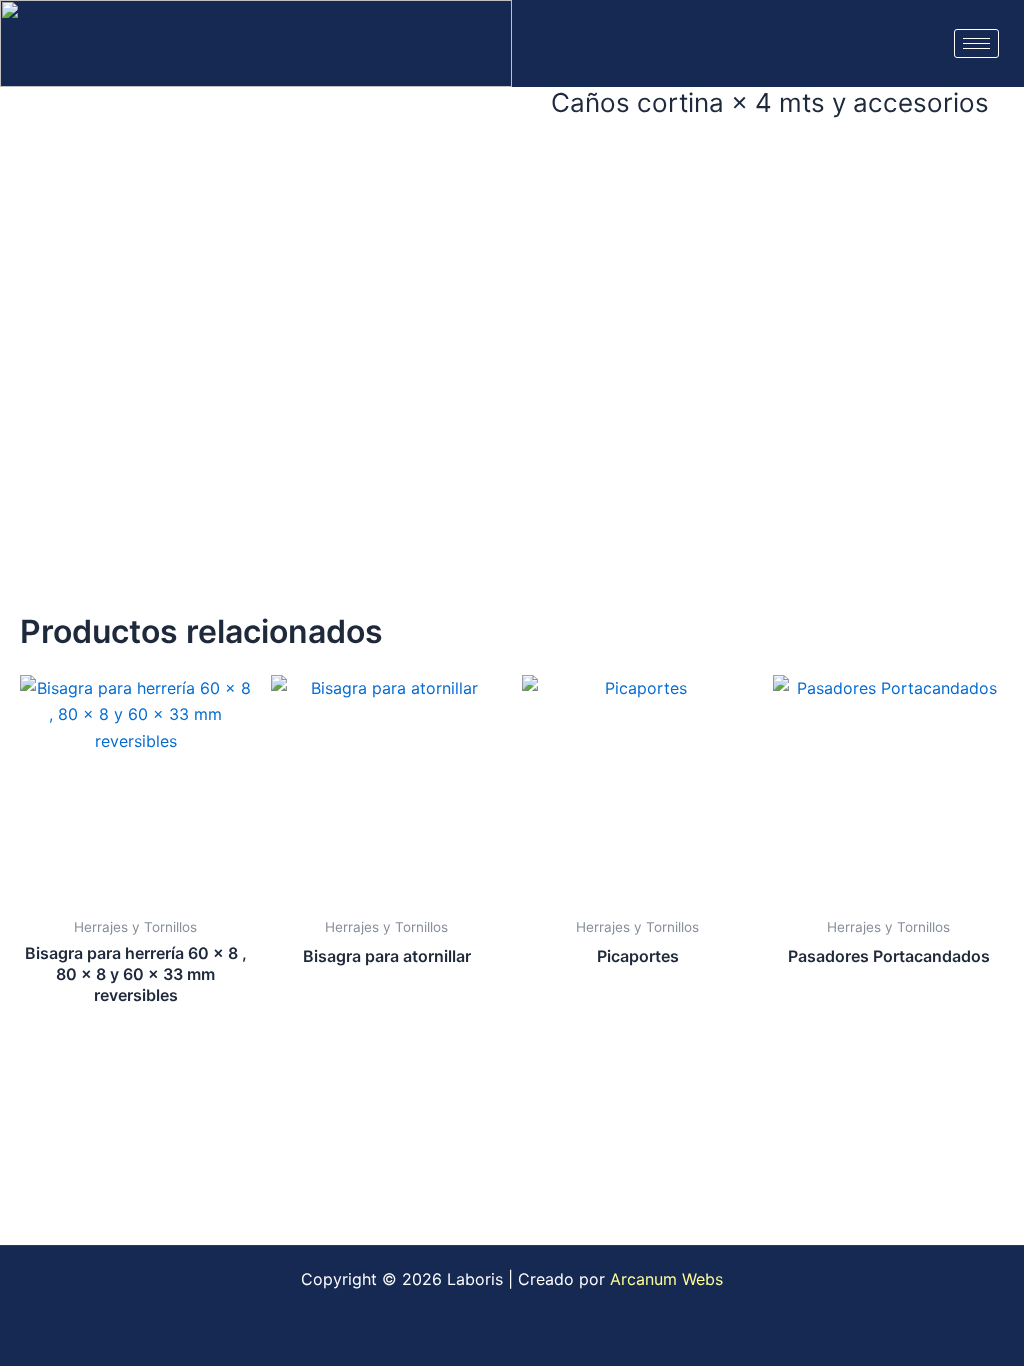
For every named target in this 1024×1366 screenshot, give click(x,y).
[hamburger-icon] (976, 43)
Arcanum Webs (666, 1279)
